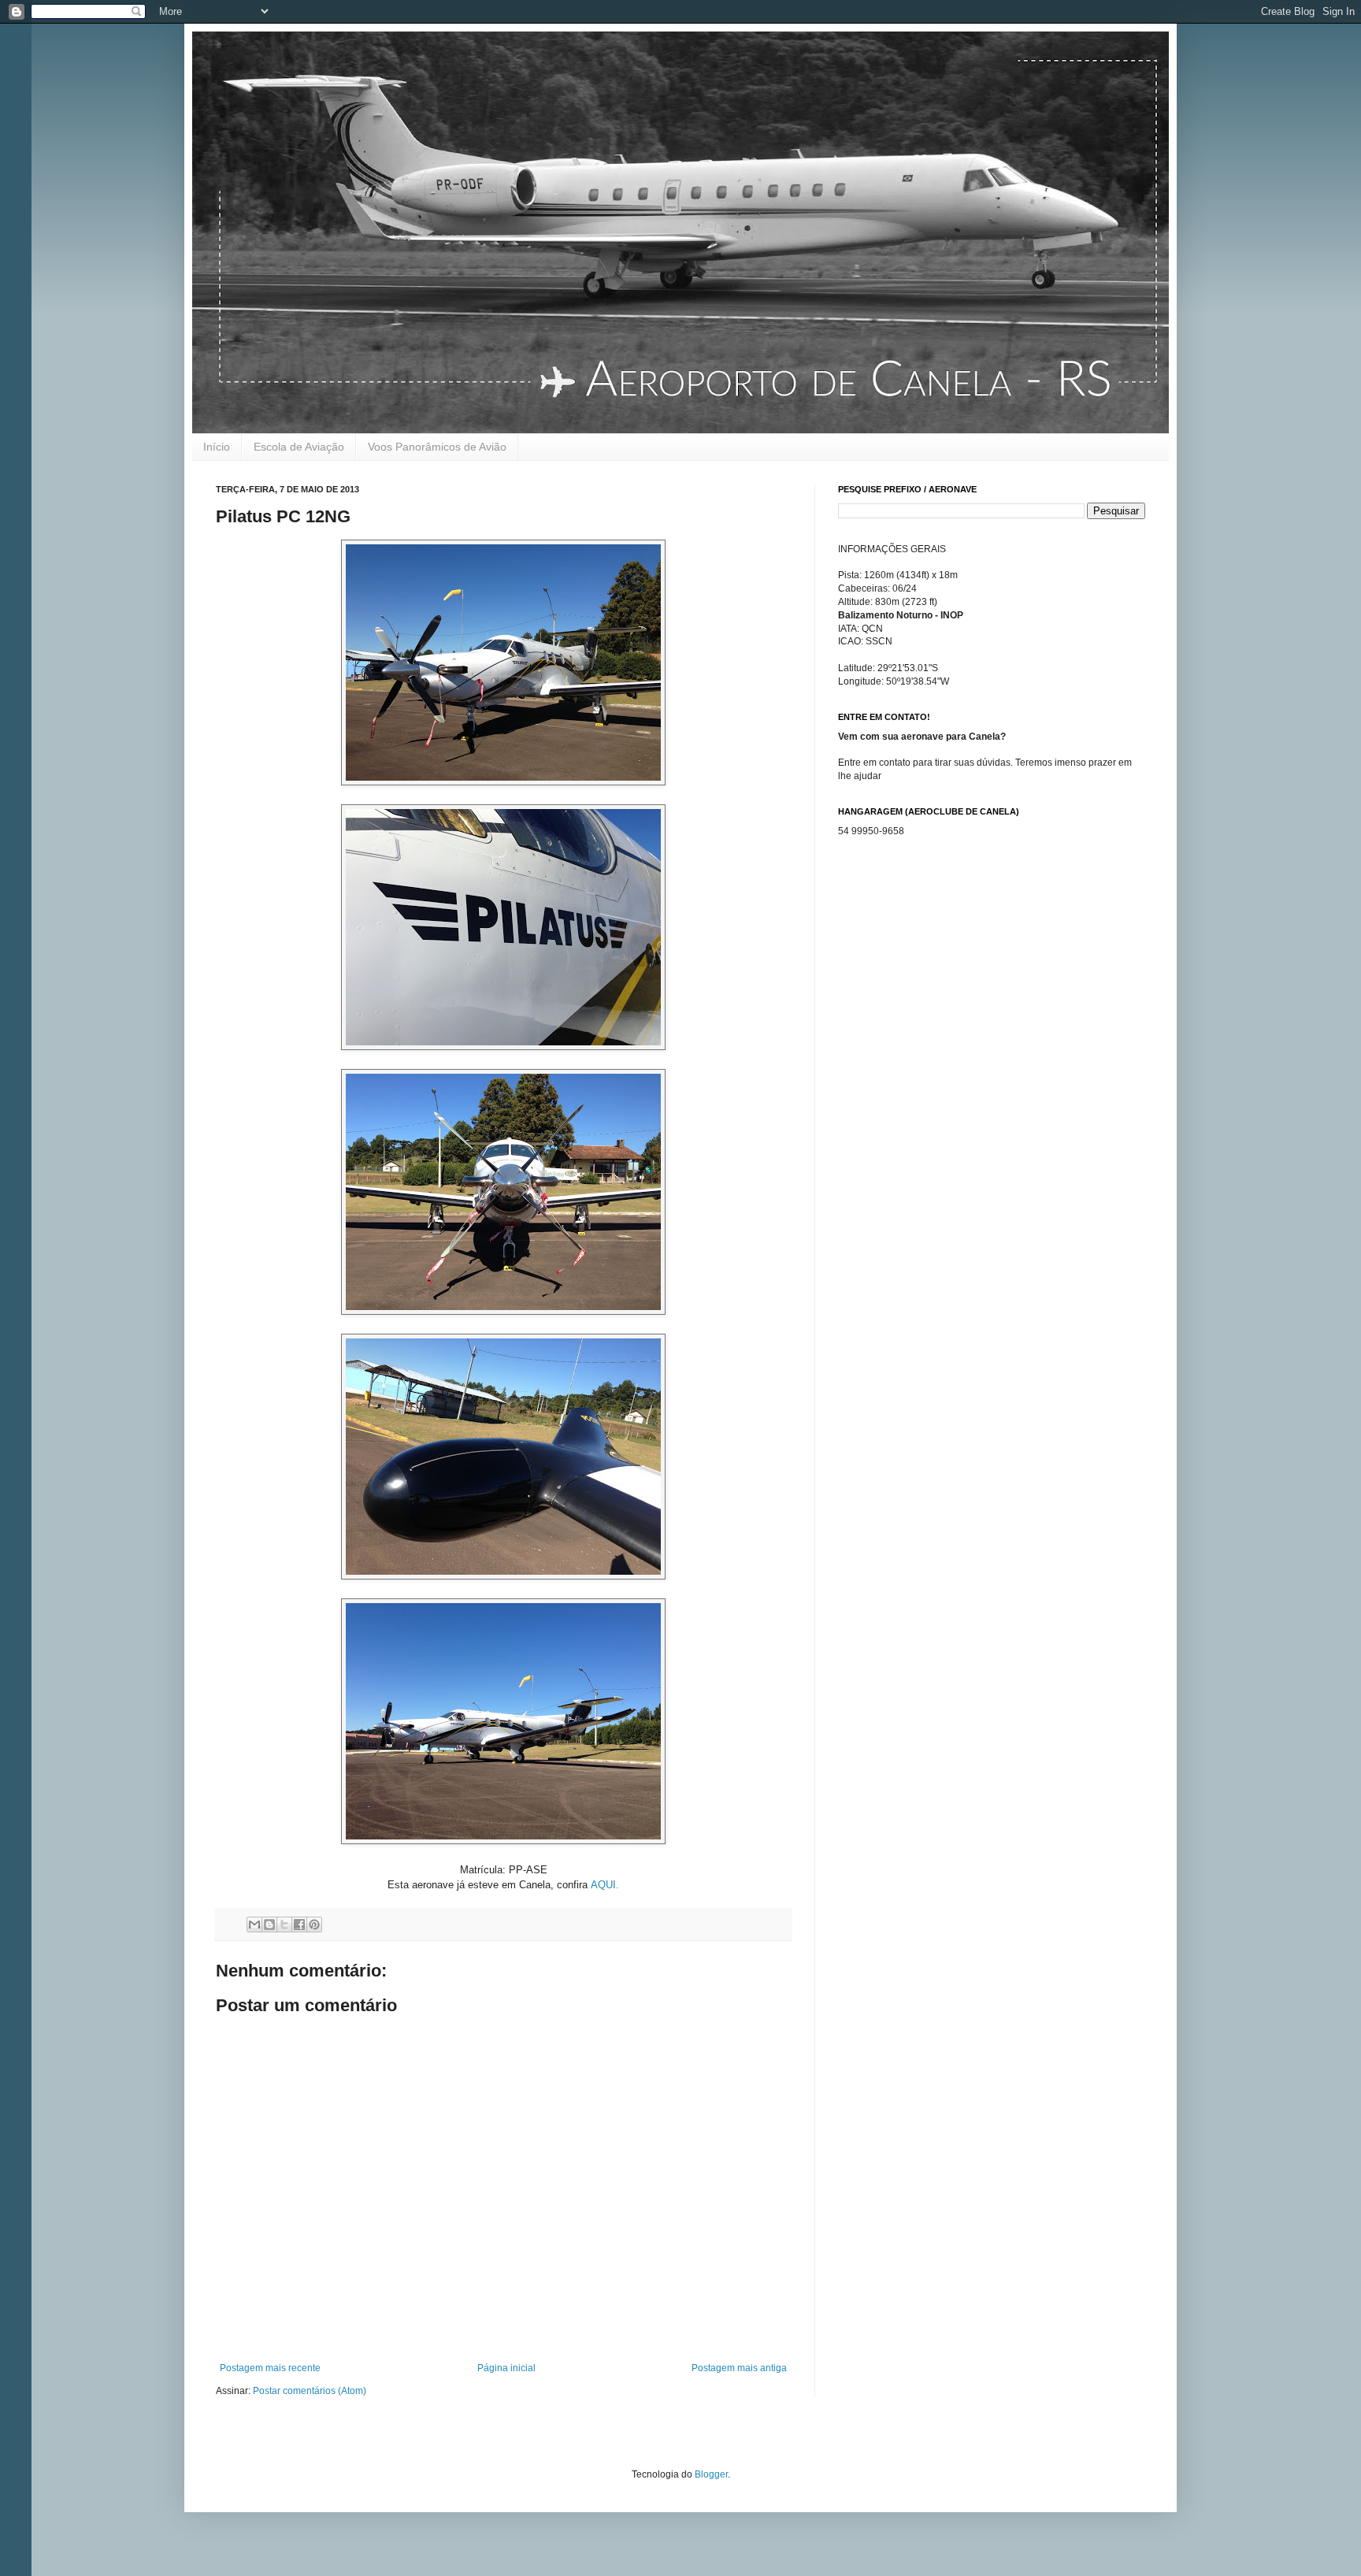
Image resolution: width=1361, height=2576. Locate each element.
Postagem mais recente (270, 2368)
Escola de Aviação (299, 447)
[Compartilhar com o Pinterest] (314, 1925)
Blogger (711, 2474)
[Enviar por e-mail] (254, 1925)
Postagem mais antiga (739, 2368)
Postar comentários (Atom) (310, 2391)
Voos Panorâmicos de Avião (437, 447)
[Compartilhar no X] (284, 1925)
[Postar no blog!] (269, 1925)
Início (217, 447)
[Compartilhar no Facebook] (299, 1925)
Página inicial (506, 2368)
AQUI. (605, 1885)
